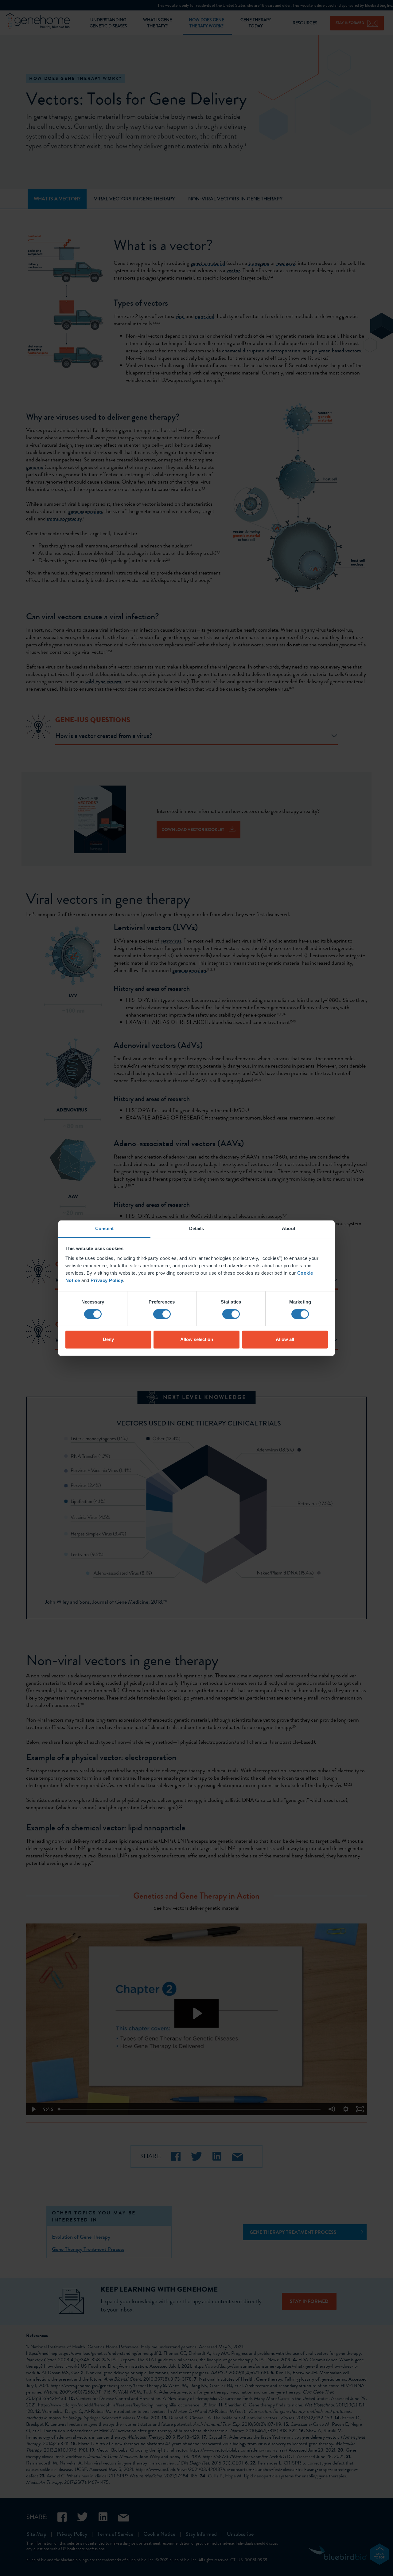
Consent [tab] (104, 1228)
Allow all (285, 1340)
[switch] (162, 1314)
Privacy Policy (107, 1280)
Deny (108, 1340)
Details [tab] (197, 1228)
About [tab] (289, 1228)
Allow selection (197, 1340)
